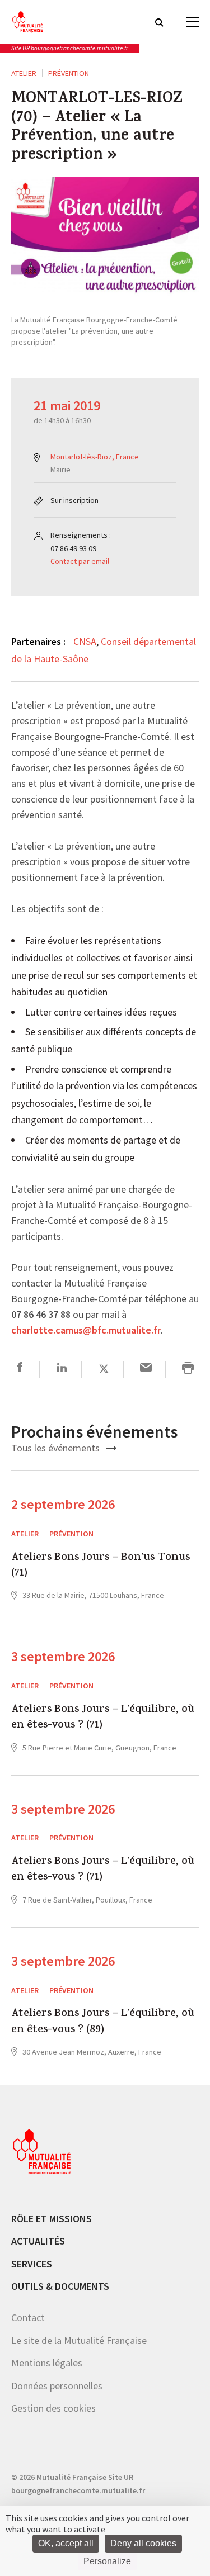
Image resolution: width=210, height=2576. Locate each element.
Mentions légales (47, 2363)
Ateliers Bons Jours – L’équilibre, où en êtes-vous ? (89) (103, 2022)
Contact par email (80, 561)
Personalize (107, 2561)
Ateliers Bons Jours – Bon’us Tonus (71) (101, 1566)
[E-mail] (146, 1369)
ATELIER (24, 73)
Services (32, 2264)
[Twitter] (104, 1369)
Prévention (69, 73)
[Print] (188, 1369)
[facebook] (20, 1369)
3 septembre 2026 (63, 1656)
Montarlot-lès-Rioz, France (95, 457)
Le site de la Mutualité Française (79, 2340)
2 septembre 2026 (63, 1504)
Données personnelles (57, 2386)
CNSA (85, 641)
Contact (28, 2318)
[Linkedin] (62, 1369)
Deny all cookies (143, 2543)
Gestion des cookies (53, 2408)
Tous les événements (57, 1448)
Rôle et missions (52, 2219)
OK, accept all (66, 2543)
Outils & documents (60, 2286)
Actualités (38, 2241)
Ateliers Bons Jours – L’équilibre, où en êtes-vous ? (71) (103, 1718)
